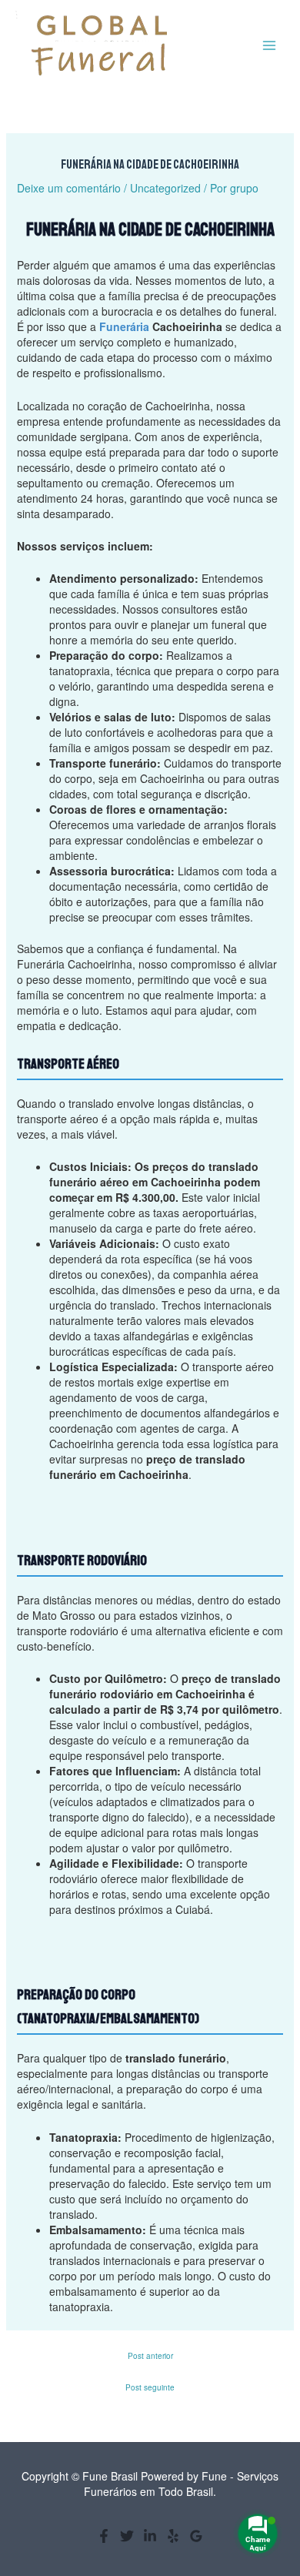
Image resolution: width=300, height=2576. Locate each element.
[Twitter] (127, 2536)
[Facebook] (104, 2536)
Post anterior (150, 2356)
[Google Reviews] (196, 2536)
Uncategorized (165, 188)
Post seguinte (150, 2387)
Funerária (124, 326)
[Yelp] (173, 2536)
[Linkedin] (150, 2536)
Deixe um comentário (69, 188)
